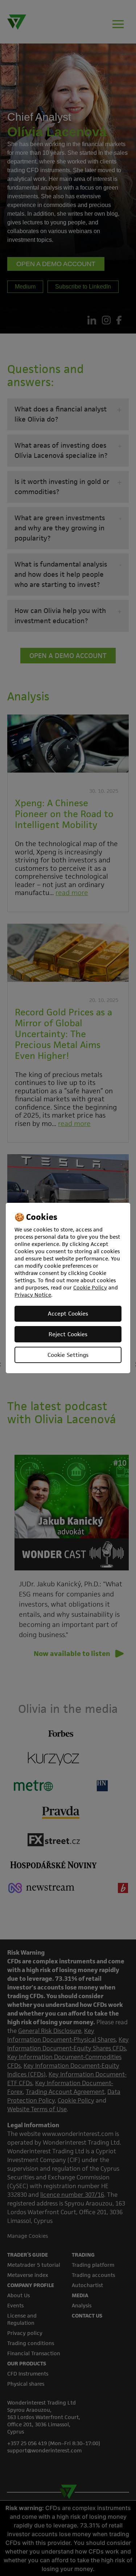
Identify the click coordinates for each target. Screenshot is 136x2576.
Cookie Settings (68, 1355)
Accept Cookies (68, 1314)
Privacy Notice (33, 1295)
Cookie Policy (90, 1287)
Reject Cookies (68, 1334)
